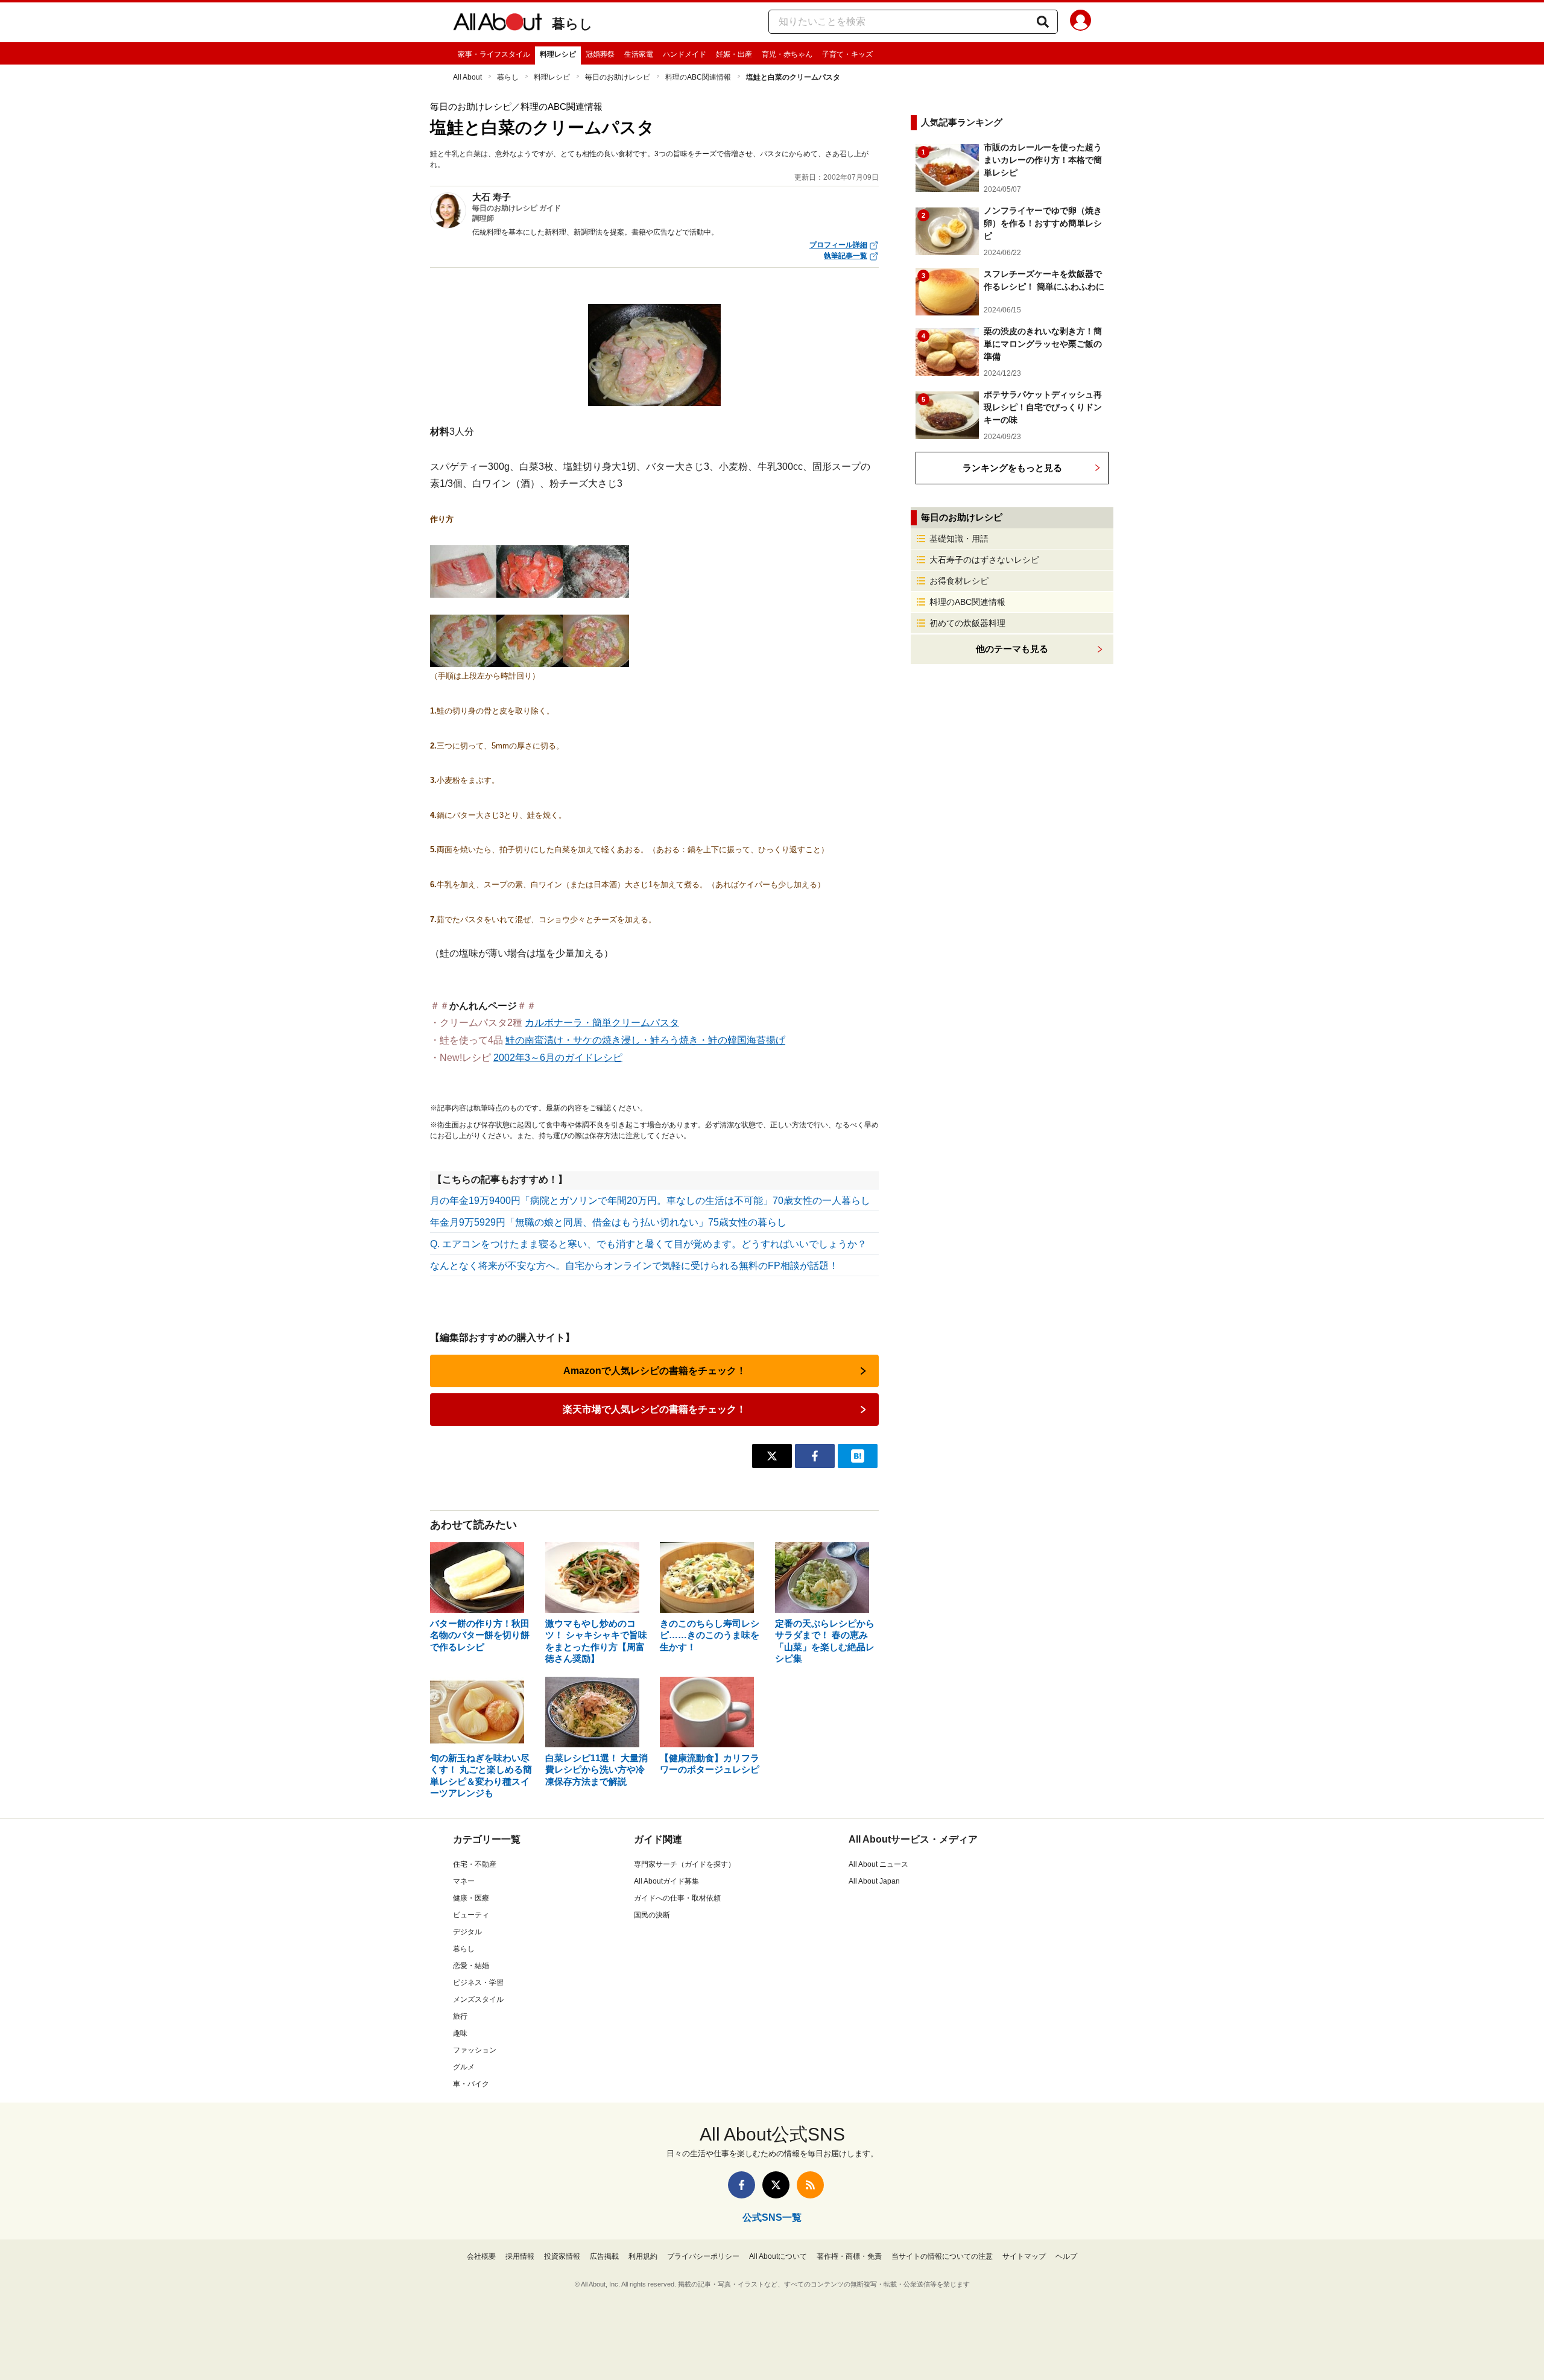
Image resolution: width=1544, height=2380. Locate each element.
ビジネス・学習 (478, 1983)
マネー (464, 1881)
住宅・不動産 (475, 1864)
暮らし (572, 24)
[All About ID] (1080, 22)
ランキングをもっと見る (1012, 468)
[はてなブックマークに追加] (858, 1456)
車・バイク (471, 2084)
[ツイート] (772, 1456)
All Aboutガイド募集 (666, 1881)
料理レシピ (558, 54)
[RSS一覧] (810, 2185)
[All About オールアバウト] (498, 24)
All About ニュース (878, 1864)
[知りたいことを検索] (1043, 22)
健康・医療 (471, 1898)
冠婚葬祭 (600, 54)
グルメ (464, 2067)
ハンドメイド (685, 54)
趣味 (460, 2033)
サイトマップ (1024, 2256)
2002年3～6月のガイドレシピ (558, 1058)
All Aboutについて (778, 2256)
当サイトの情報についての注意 (942, 2256)
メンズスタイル (478, 1999)
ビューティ (471, 1915)
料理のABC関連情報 (698, 77)
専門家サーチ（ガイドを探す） (685, 1864)
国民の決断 (652, 1915)
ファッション (475, 2050)
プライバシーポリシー (703, 2256)
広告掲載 (604, 2256)
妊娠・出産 (734, 54)
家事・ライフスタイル (494, 54)
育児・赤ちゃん (787, 54)
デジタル (467, 1932)
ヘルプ (1066, 2256)
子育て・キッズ (847, 54)
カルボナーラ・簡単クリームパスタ (602, 1023)
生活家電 (639, 54)
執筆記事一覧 (846, 256)
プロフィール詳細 (838, 245)
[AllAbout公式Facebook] (742, 2185)
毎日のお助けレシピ (618, 77)
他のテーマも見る (1012, 649)
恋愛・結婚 (471, 1966)
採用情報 (520, 2256)
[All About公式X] (776, 2185)
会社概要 (481, 2256)
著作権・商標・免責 (849, 2256)
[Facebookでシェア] (815, 1456)
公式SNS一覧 (772, 2217)
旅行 (460, 2016)
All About (467, 77)
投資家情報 (562, 2256)
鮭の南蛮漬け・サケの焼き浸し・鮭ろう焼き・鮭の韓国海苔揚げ (645, 1040)
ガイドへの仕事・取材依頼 (677, 1898)
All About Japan (874, 1881)
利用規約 (643, 2256)
